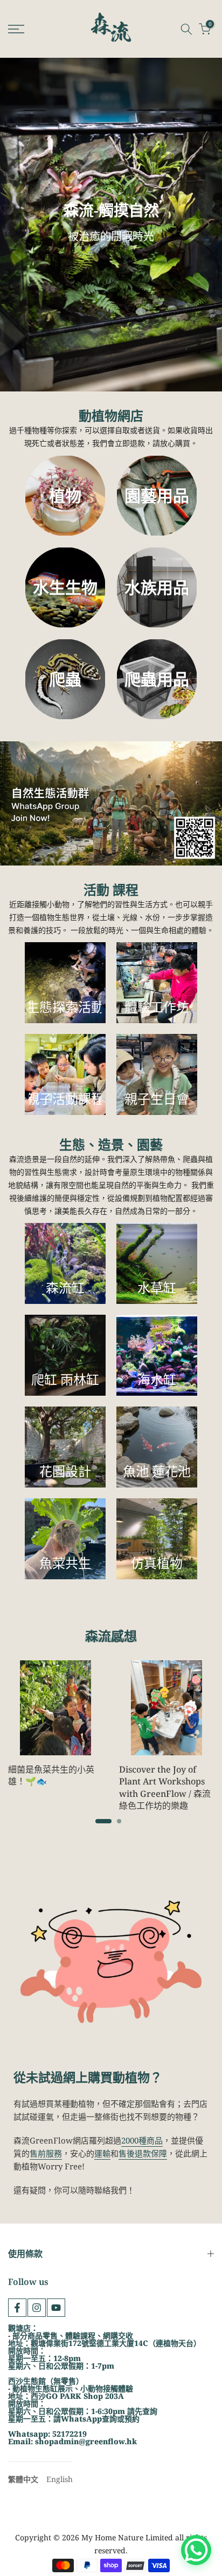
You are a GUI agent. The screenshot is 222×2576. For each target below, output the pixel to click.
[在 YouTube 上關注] (56, 2308)
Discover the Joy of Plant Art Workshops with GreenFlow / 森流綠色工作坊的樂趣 (165, 1787)
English (60, 2479)
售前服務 (46, 2153)
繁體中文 (23, 2479)
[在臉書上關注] (17, 2308)
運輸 (102, 2153)
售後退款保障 (143, 2153)
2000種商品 (142, 2140)
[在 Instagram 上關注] (37, 2308)
